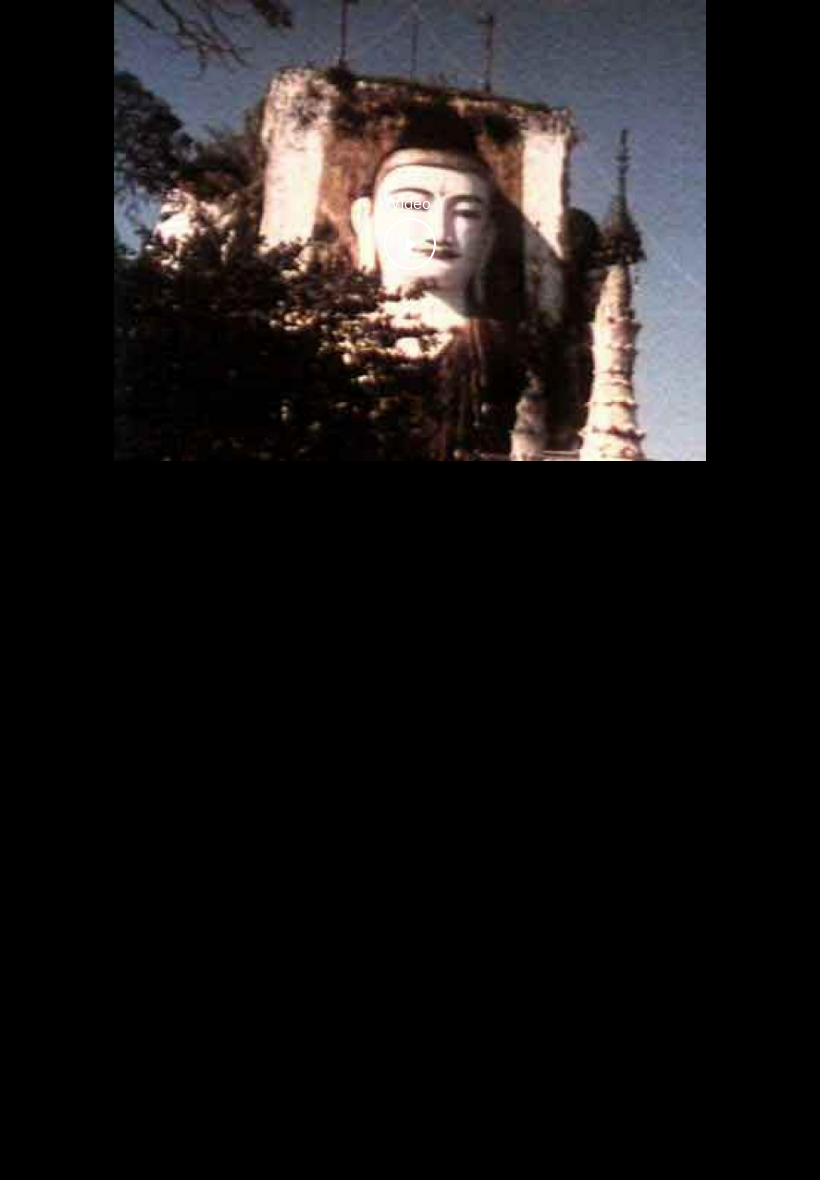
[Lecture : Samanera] (410, 244)
